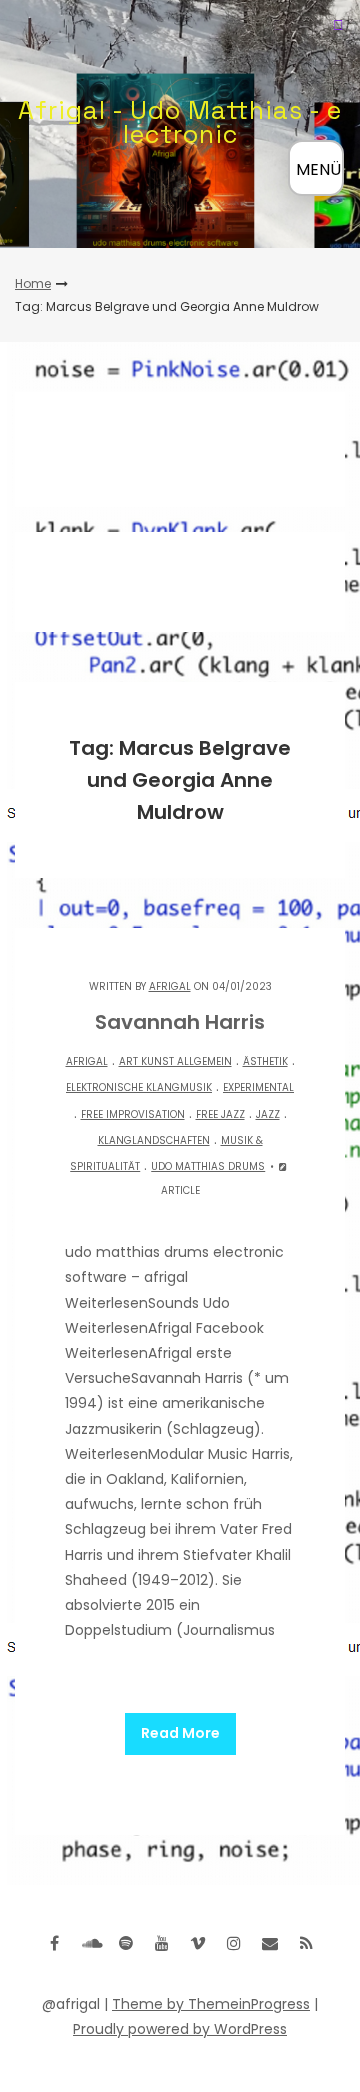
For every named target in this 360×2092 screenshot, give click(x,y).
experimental (258, 1087)
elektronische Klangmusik (139, 1087)
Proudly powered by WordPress (180, 2029)
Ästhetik (265, 1061)
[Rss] (306, 1943)
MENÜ (318, 169)
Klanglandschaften (154, 1140)
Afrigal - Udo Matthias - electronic (180, 122)
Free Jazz (220, 1114)
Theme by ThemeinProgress (211, 2004)
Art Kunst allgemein (175, 1061)
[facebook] (54, 1943)
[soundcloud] (90, 1943)
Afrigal (170, 986)
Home (33, 283)
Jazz (268, 1114)
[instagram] (234, 1943)
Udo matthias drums (208, 1166)
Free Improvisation (133, 1114)
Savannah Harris (180, 1022)
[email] (270, 1943)
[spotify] (126, 1943)
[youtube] (162, 1943)
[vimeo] (198, 1943)
